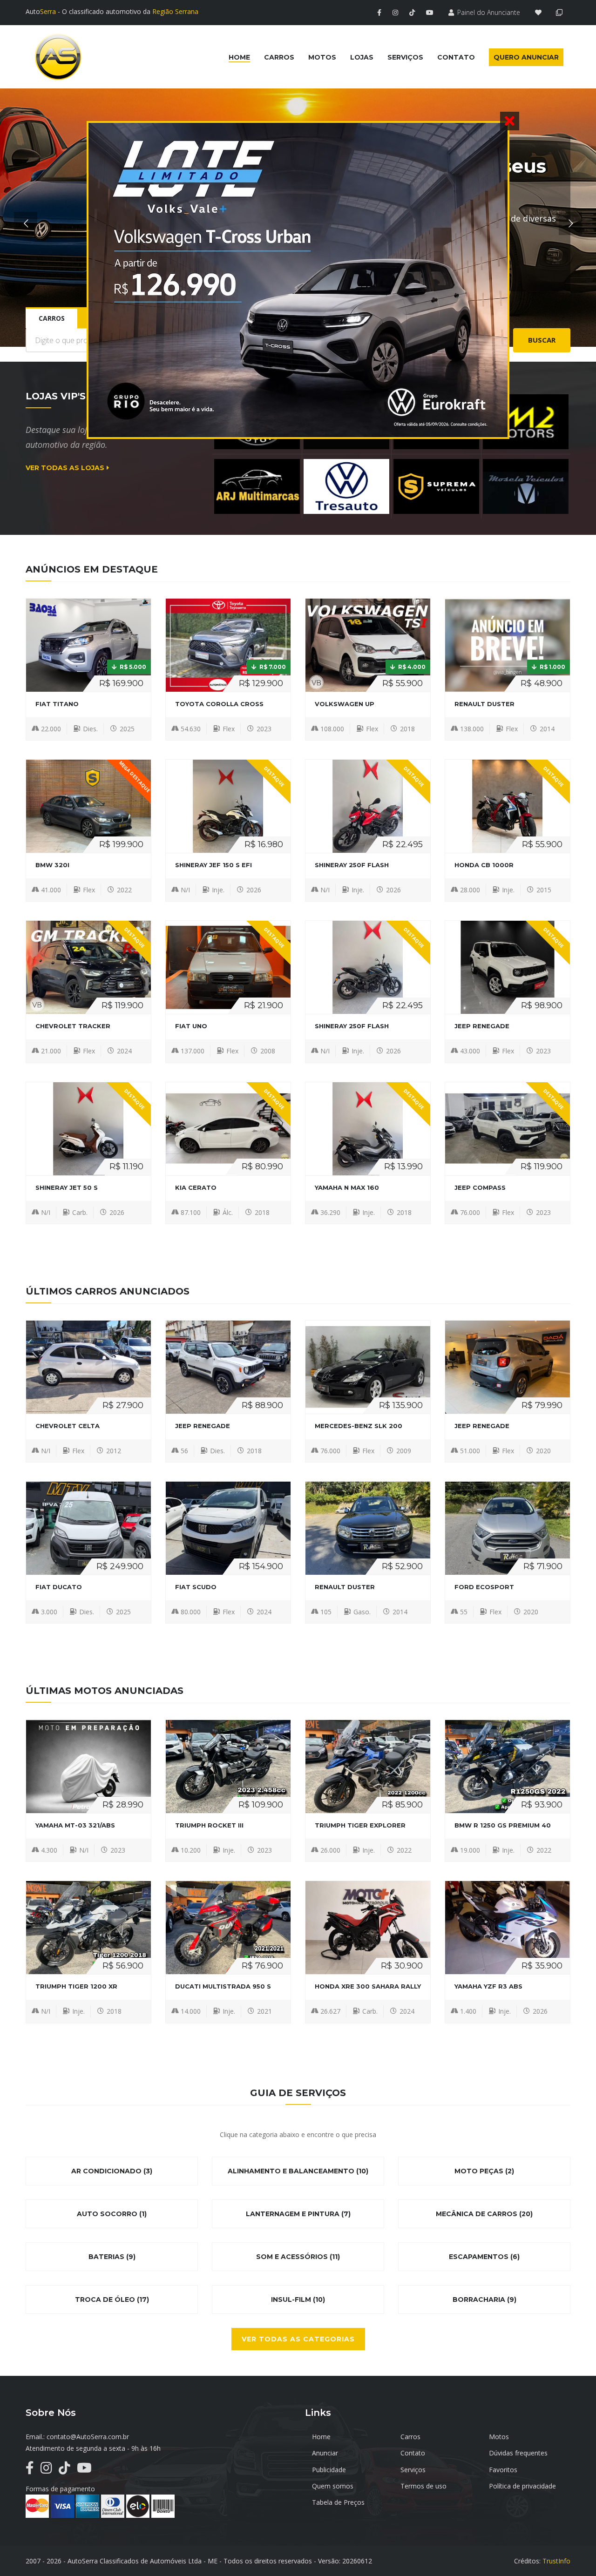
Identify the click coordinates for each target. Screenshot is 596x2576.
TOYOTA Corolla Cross (219, 704)
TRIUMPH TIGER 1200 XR (76, 1986)
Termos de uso (423, 2486)
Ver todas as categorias (298, 2339)
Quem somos (333, 2486)
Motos (499, 2437)
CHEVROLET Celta (68, 1426)
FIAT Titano (57, 704)
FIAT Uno (191, 1026)
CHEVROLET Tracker (73, 1026)
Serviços (413, 2470)
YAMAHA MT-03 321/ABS (75, 1825)
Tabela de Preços (338, 2502)
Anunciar (325, 2453)
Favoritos (503, 2470)
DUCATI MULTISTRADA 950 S (223, 1986)
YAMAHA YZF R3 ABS (488, 1986)
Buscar (542, 340)
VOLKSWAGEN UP (345, 704)
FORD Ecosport (484, 1587)
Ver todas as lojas (65, 468)
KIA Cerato (196, 1187)
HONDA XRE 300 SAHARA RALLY (368, 1986)
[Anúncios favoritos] (541, 12)
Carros (410, 2437)
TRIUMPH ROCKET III (209, 1825)
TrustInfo (556, 2561)
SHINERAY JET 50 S (67, 1187)
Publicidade (329, 2470)
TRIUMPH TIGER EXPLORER (360, 1825)
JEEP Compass (480, 1187)
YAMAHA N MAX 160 (347, 1187)
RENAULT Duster (484, 704)
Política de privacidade (522, 2486)
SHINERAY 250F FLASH (352, 865)
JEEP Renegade (482, 1026)
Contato (413, 2453)
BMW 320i (52, 865)
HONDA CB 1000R (484, 865)
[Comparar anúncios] (561, 12)
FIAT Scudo (196, 1587)
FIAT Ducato (59, 1587)
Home (321, 2437)
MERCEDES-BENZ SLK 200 (359, 1426)
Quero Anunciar (526, 57)
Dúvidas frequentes (518, 2453)
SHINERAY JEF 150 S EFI (213, 865)
